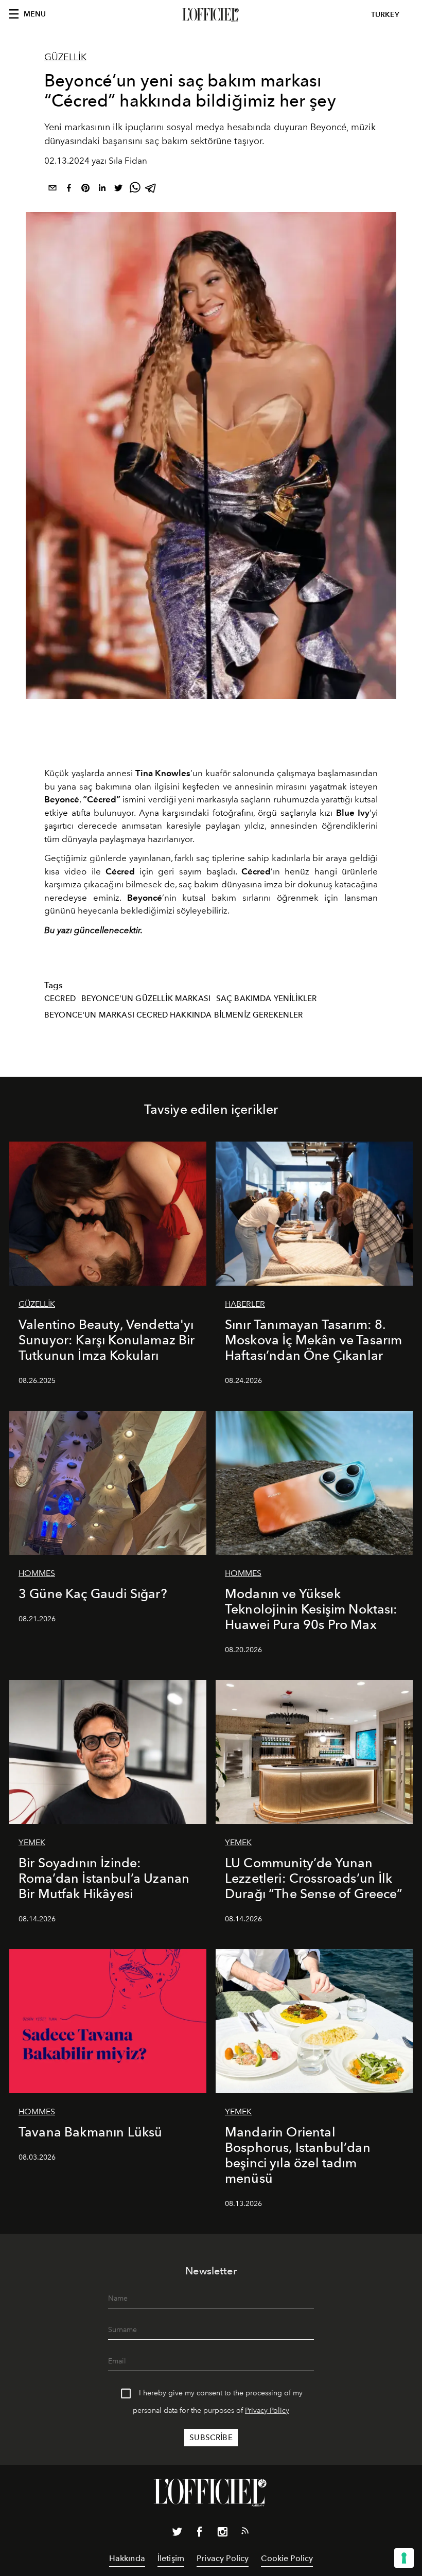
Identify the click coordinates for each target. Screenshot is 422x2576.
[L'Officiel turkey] (211, 15)
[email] (52, 190)
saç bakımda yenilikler (267, 998)
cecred (60, 998)
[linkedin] (102, 190)
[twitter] (118, 190)
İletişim (171, 2558)
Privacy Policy (267, 2411)
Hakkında (127, 2558)
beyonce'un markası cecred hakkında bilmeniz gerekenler (174, 1015)
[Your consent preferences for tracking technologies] (404, 2558)
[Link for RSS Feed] (245, 2533)
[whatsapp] (135, 190)
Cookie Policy (287, 2558)
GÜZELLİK (65, 57)
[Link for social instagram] (222, 2534)
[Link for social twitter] (177, 2534)
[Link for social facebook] (200, 2534)
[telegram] (151, 190)
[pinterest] (85, 190)
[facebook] (69, 190)
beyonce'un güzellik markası (146, 998)
